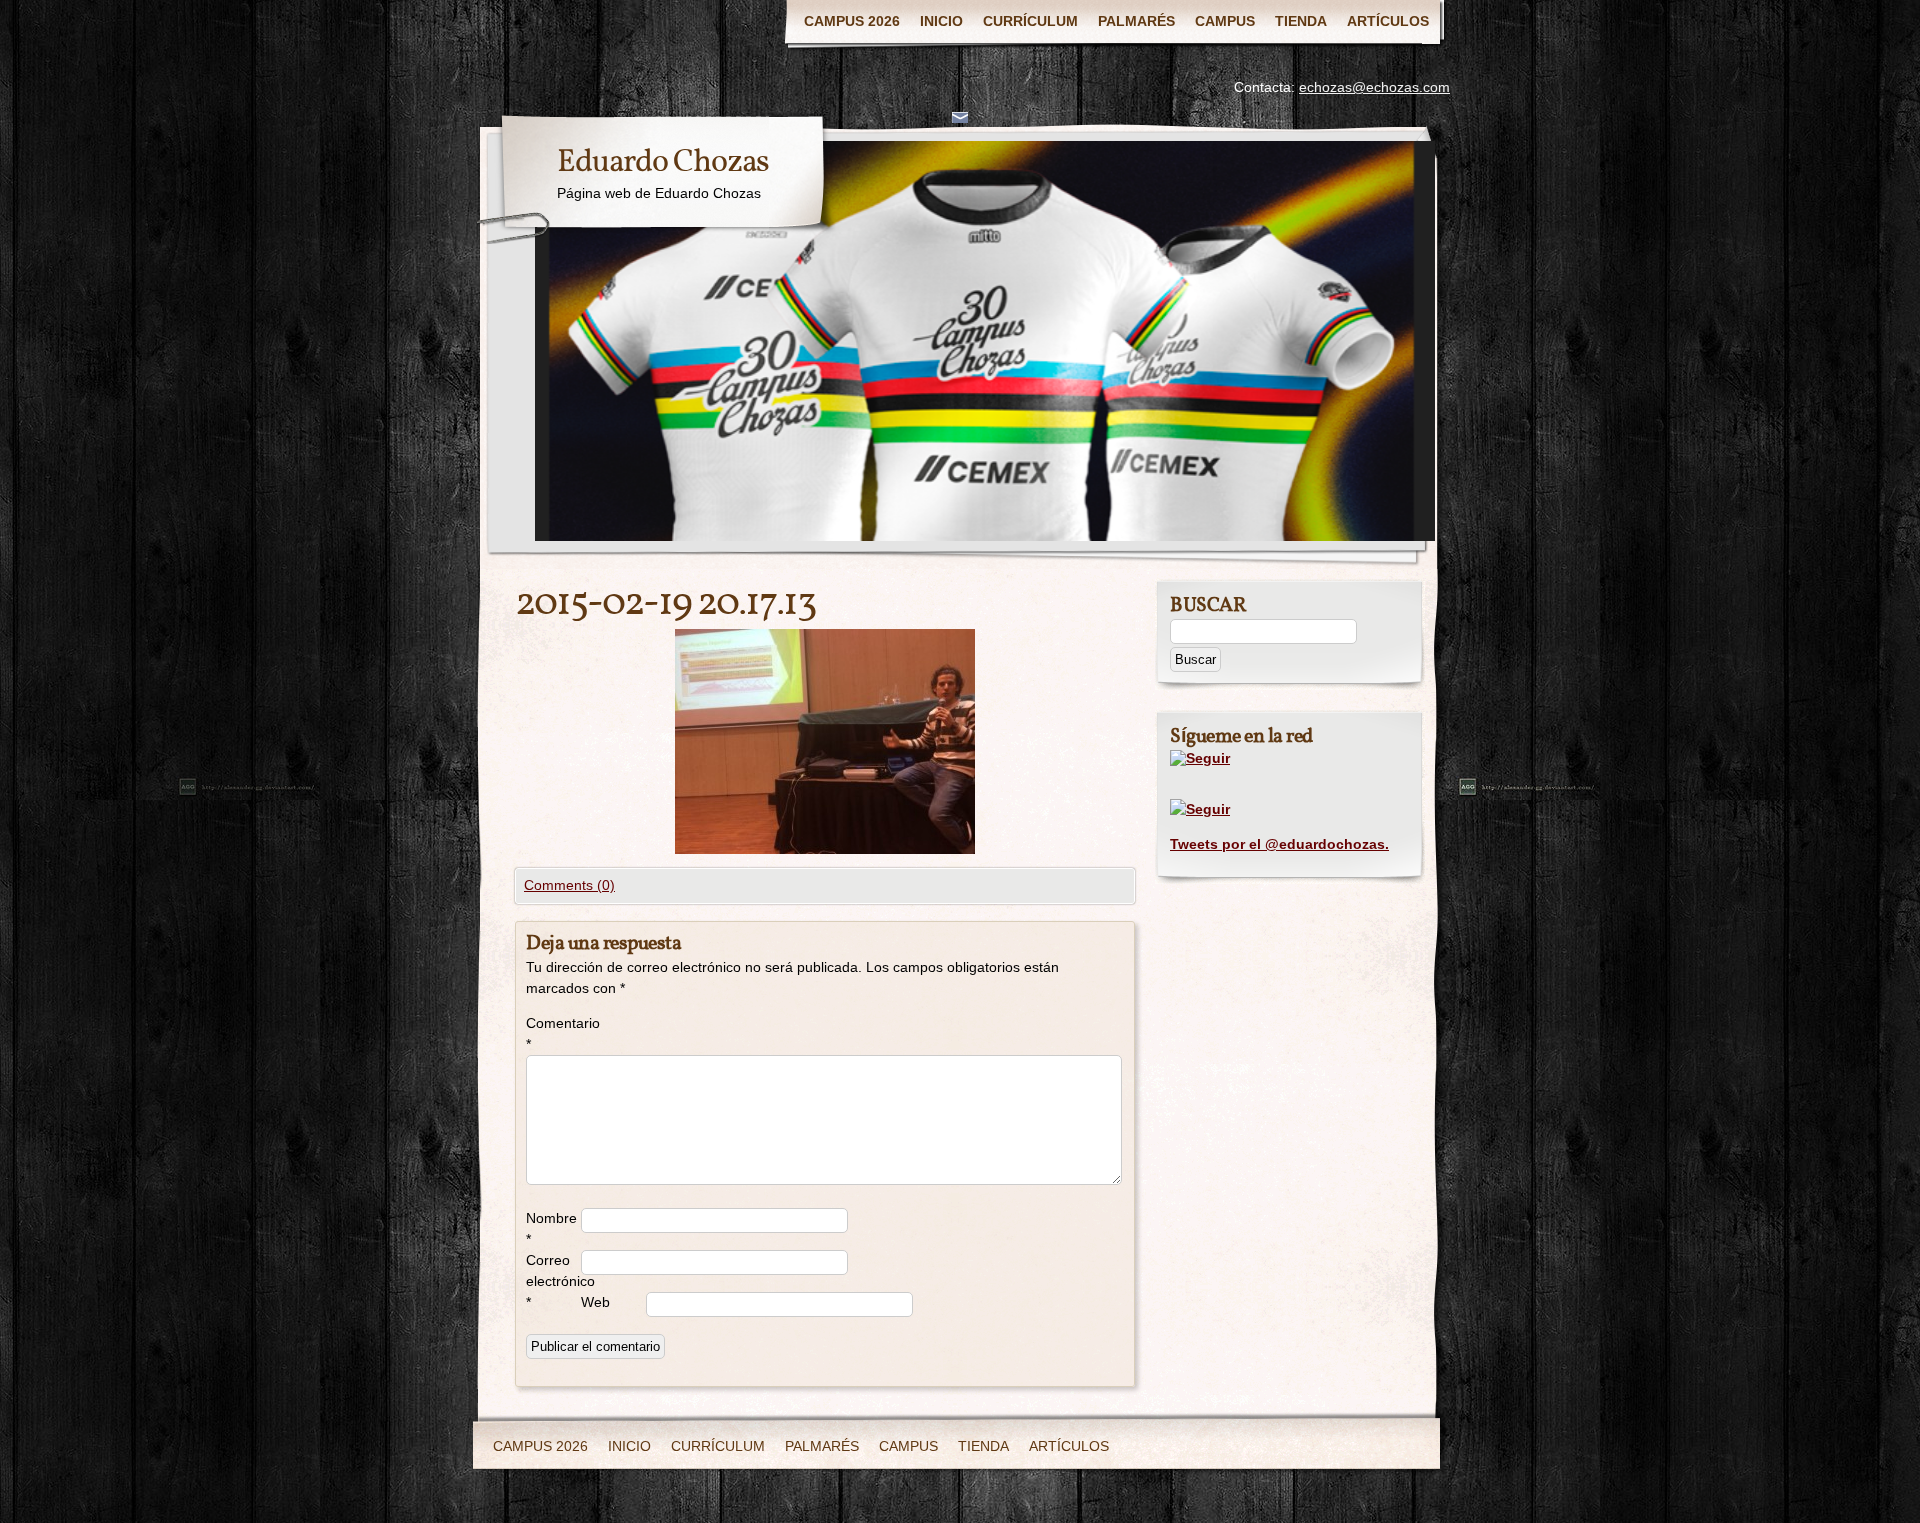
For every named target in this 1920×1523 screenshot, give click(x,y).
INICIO (941, 21)
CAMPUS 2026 (852, 21)
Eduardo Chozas (663, 163)
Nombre (551, 1228)
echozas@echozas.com (1374, 87)
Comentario (553, 1033)
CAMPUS (1225, 21)
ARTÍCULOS (1388, 21)
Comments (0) (569, 885)
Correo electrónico (553, 1281)
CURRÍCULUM (1030, 21)
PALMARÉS (1136, 21)
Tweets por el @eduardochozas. (1279, 844)
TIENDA (1301, 21)
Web (595, 1302)
